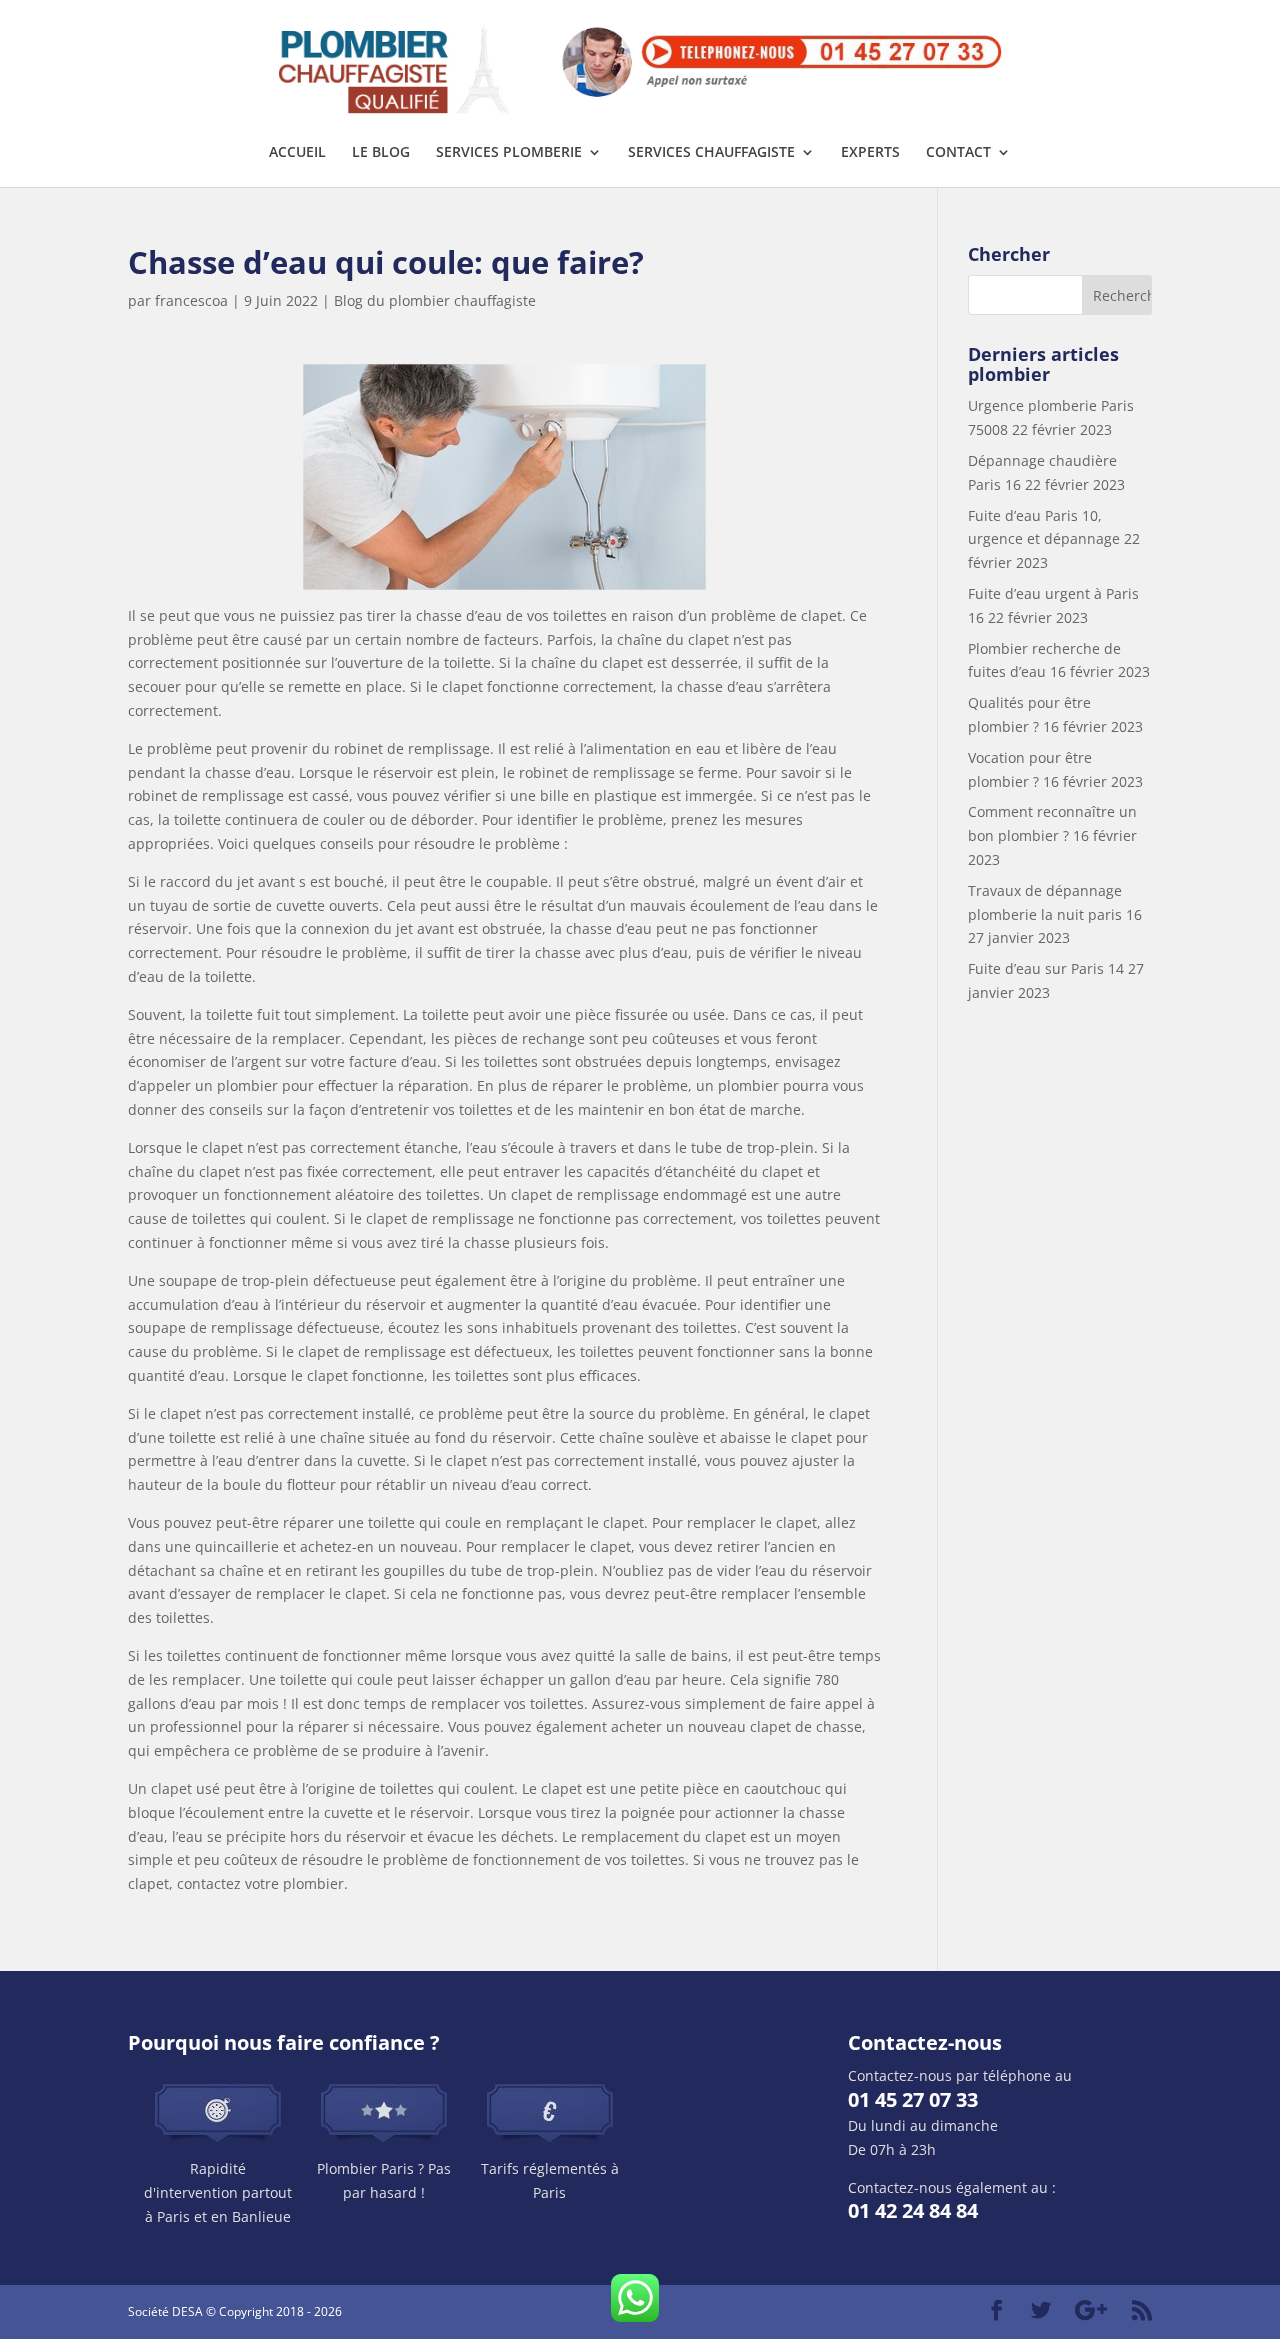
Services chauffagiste (711, 153)
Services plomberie (509, 153)
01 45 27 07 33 (913, 2099)
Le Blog (381, 153)
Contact (958, 153)
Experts (870, 153)
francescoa (191, 300)
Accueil (297, 153)
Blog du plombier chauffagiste (435, 300)
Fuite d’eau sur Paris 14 (1046, 968)
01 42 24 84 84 (913, 2210)
